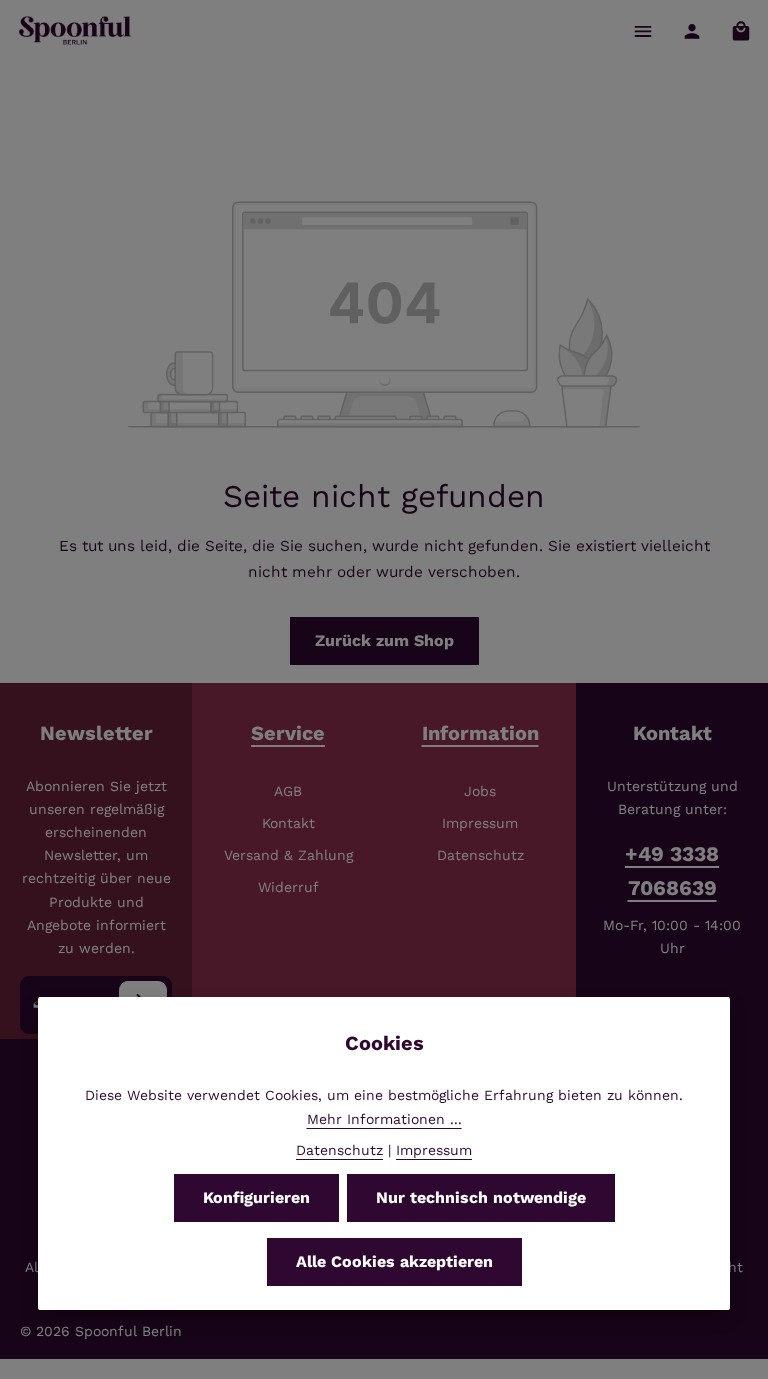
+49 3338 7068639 (672, 871)
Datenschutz (480, 855)
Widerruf (288, 887)
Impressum (480, 823)
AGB (288, 791)
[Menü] (642, 30)
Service (288, 733)
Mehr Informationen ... (384, 1119)
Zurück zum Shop (384, 640)
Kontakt (288, 823)
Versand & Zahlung (288, 855)
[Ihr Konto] (691, 30)
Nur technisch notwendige (481, 1197)
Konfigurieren (256, 1197)
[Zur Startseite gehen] (75, 31)
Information (480, 733)
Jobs (480, 791)
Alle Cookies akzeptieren (394, 1261)
